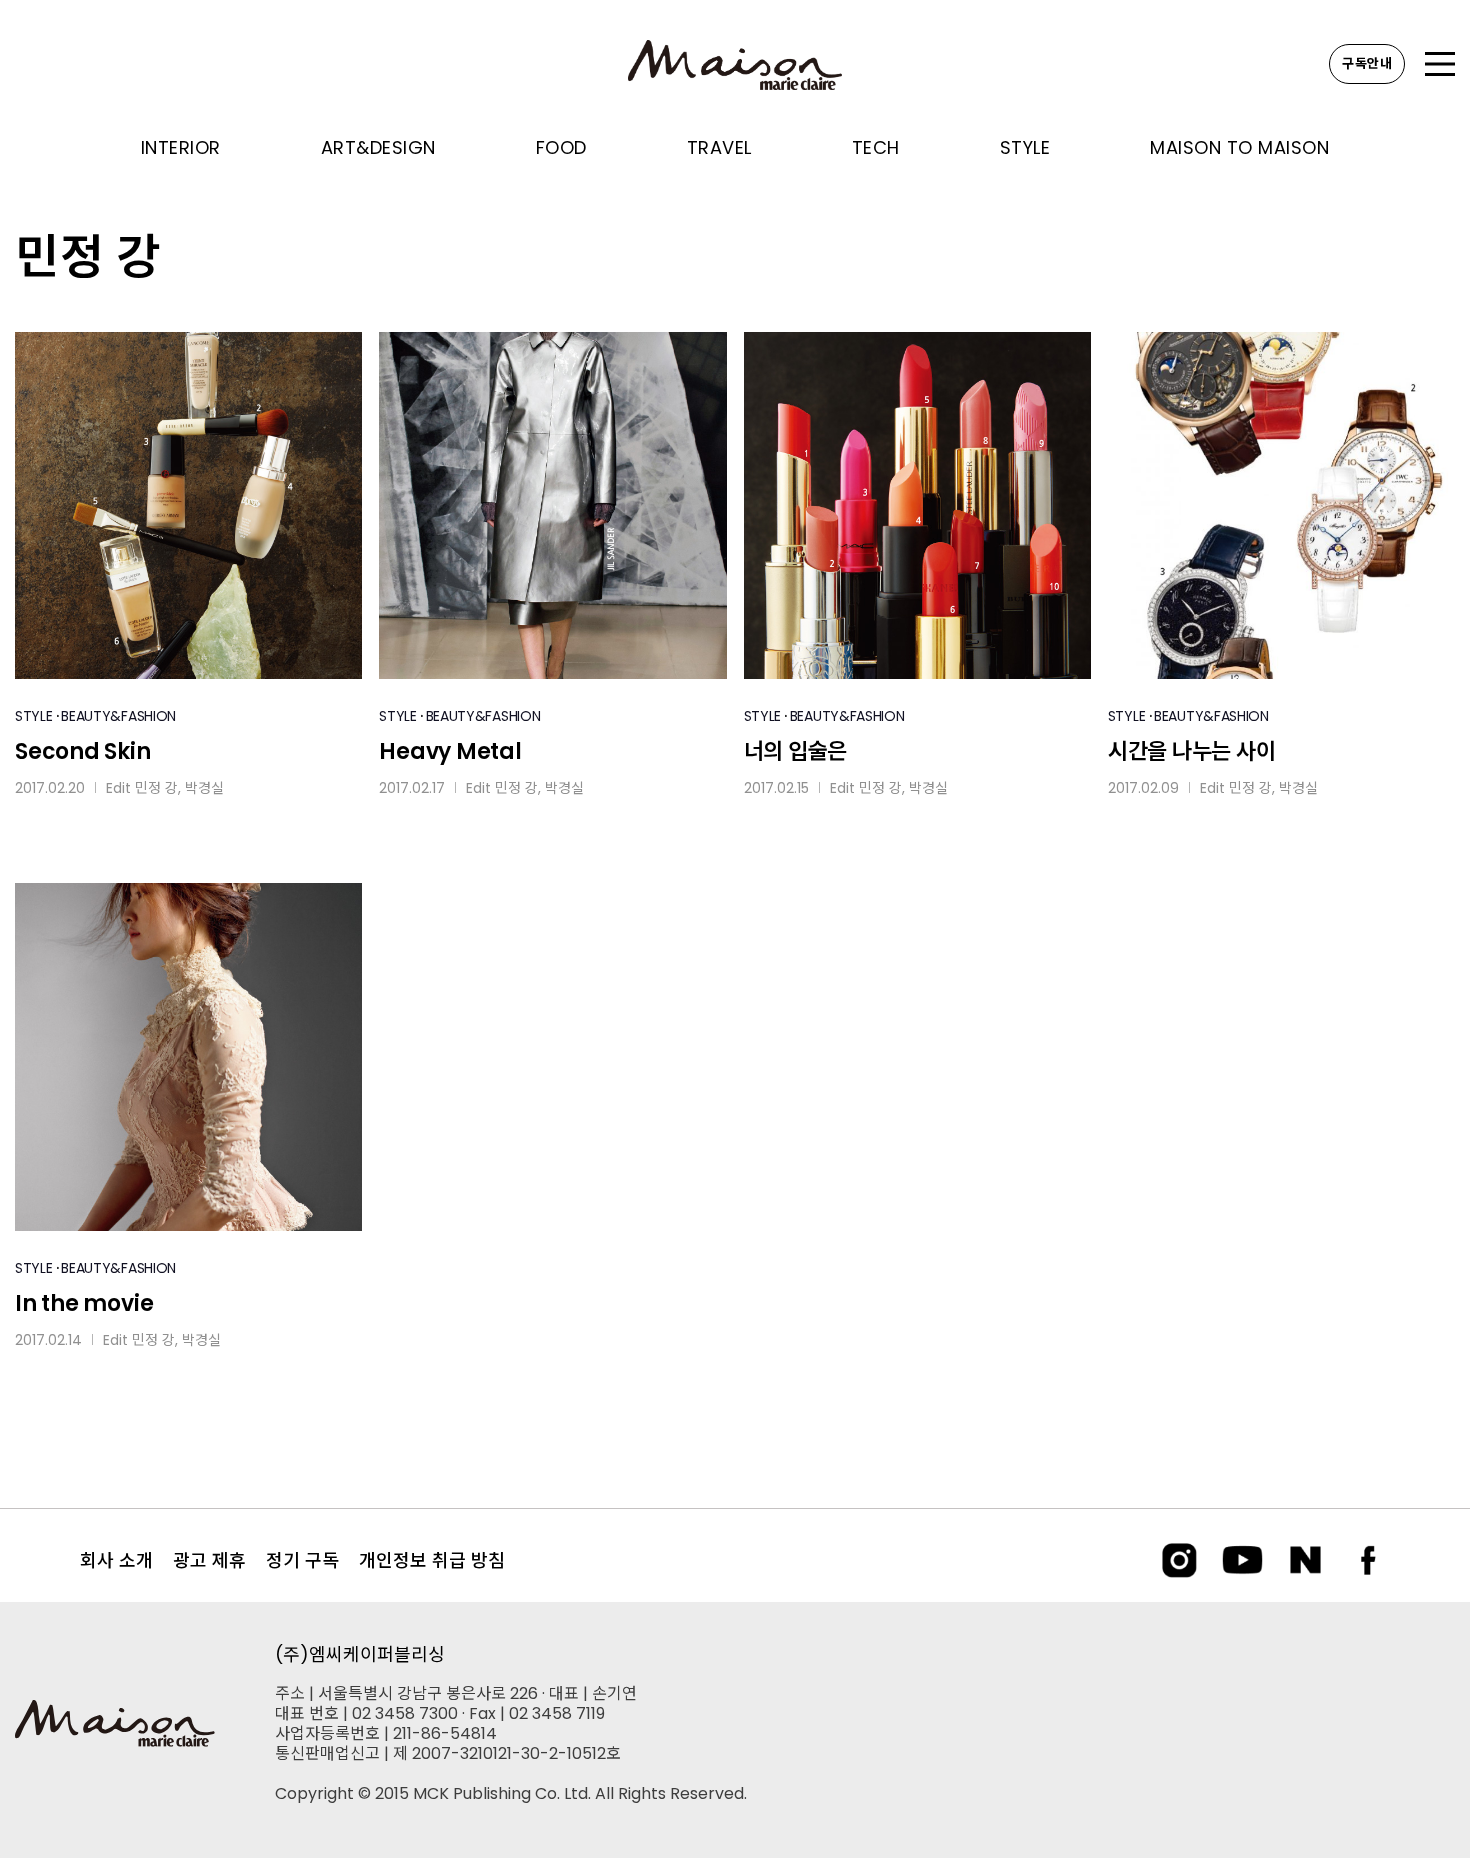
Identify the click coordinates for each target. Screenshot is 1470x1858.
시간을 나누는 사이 (1192, 751)
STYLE (34, 716)
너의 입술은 (796, 751)
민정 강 (156, 788)
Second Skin (83, 751)
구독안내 (1367, 63)
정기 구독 (302, 1560)
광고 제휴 (209, 1560)
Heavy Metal (450, 751)
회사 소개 (116, 1560)
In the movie (84, 1303)
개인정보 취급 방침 (432, 1560)
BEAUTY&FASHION (118, 716)
